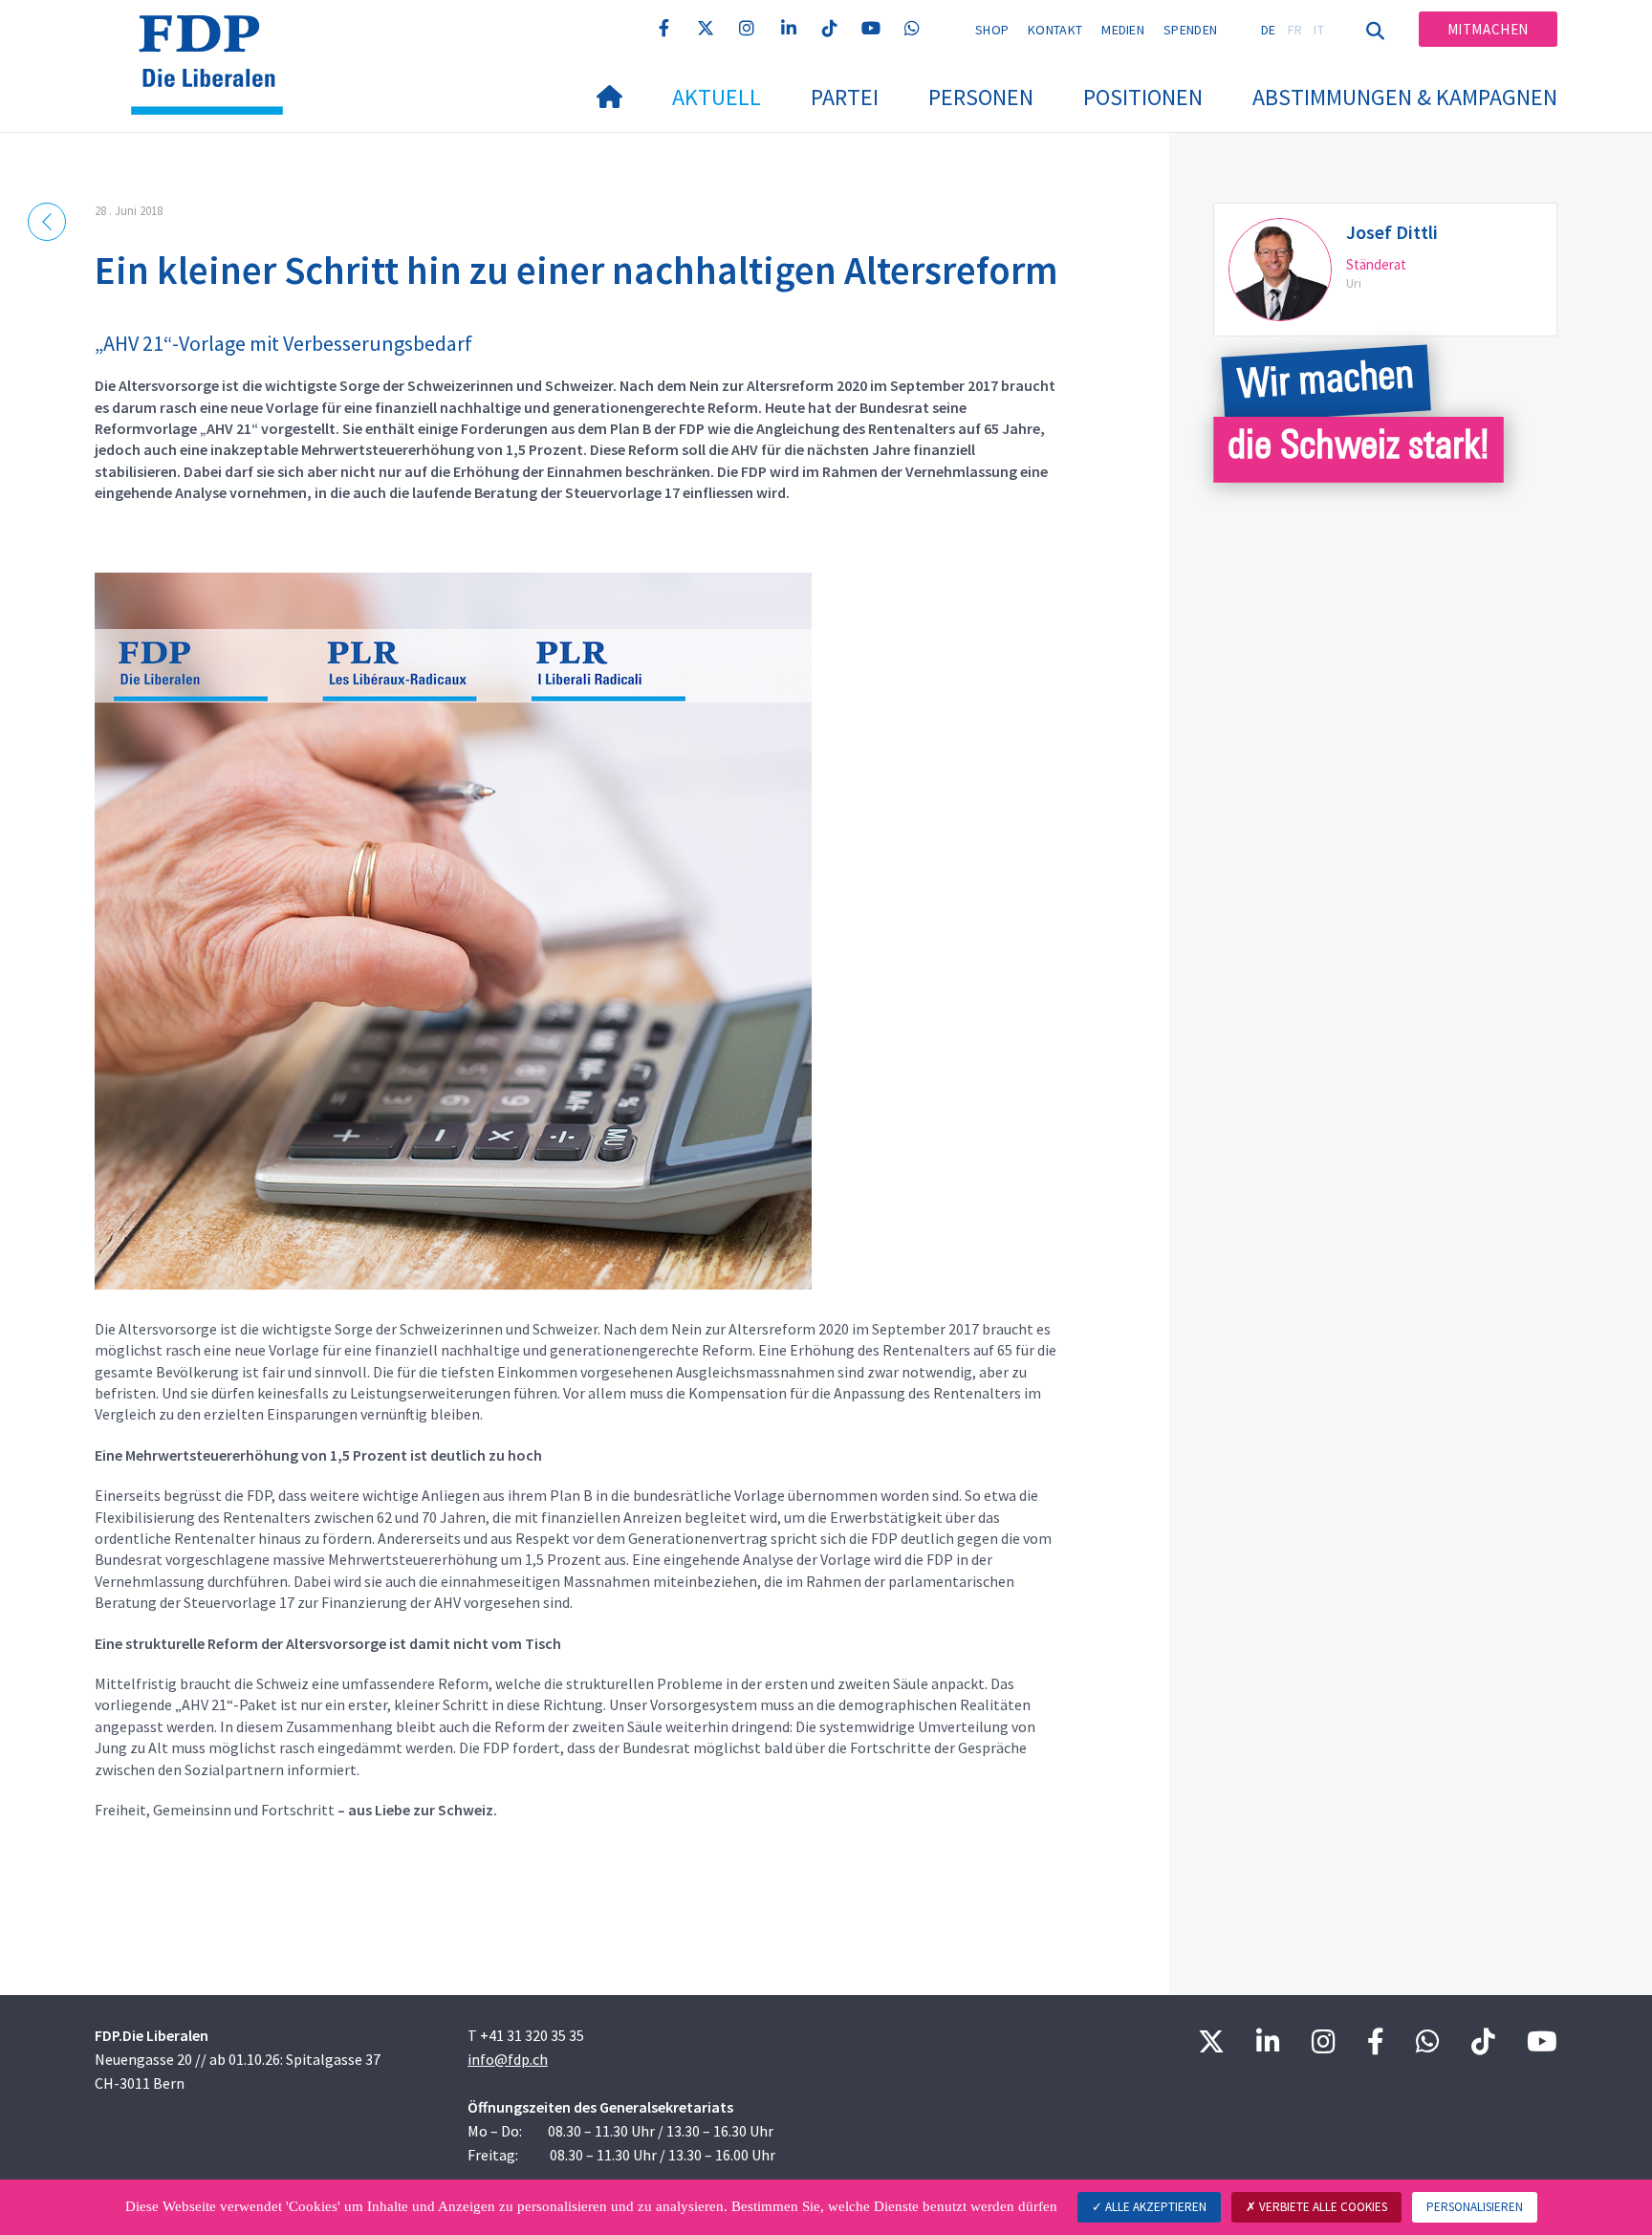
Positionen (1143, 97)
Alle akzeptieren (1154, 2207)
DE (1269, 30)
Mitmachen (1488, 29)
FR (1295, 30)
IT (1319, 30)
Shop (992, 30)
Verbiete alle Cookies (1322, 2207)
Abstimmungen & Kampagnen (1405, 97)
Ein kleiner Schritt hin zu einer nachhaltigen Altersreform (576, 270)
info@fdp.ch (508, 2059)
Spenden (1190, 30)
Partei (845, 97)
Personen (981, 97)
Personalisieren (1475, 2207)
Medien (1123, 30)
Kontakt (1055, 30)
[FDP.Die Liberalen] (214, 39)
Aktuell (717, 97)
